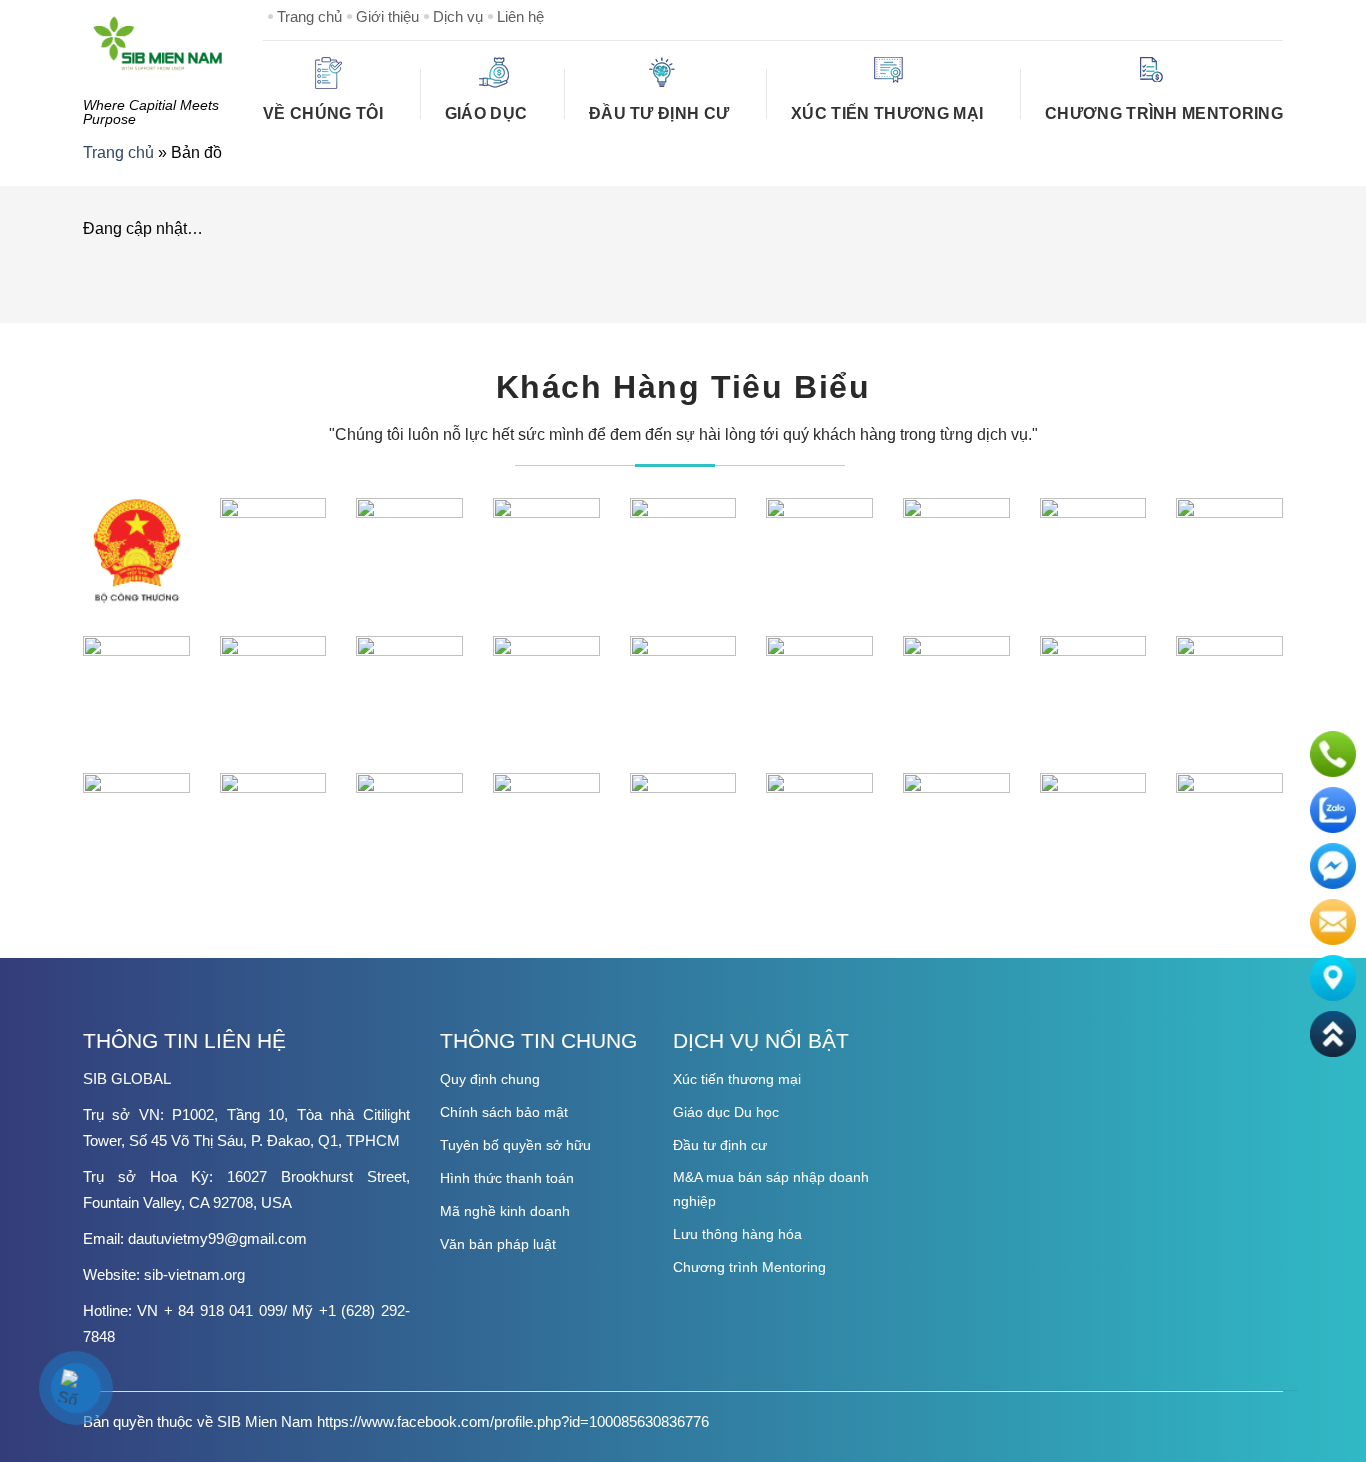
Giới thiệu (387, 16)
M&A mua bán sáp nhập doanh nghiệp (771, 1189)
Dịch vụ (458, 16)
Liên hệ (520, 16)
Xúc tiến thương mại (737, 1079)
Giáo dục (486, 113)
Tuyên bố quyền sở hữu (515, 1145)
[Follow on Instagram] (1203, 16)
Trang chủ (118, 152)
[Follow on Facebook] (1171, 16)
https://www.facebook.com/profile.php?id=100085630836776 (513, 1421)
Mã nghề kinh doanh (505, 1211)
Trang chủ (309, 16)
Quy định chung (490, 1079)
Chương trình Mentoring (1164, 113)
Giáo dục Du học (726, 1112)
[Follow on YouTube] (1267, 16)
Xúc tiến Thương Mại (887, 113)
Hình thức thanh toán (507, 1178)
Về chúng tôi (323, 113)
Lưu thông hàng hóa (737, 1234)
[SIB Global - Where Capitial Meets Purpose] (158, 43)
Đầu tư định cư (659, 113)
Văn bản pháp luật (498, 1244)
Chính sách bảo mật (504, 1112)
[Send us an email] (1235, 16)
